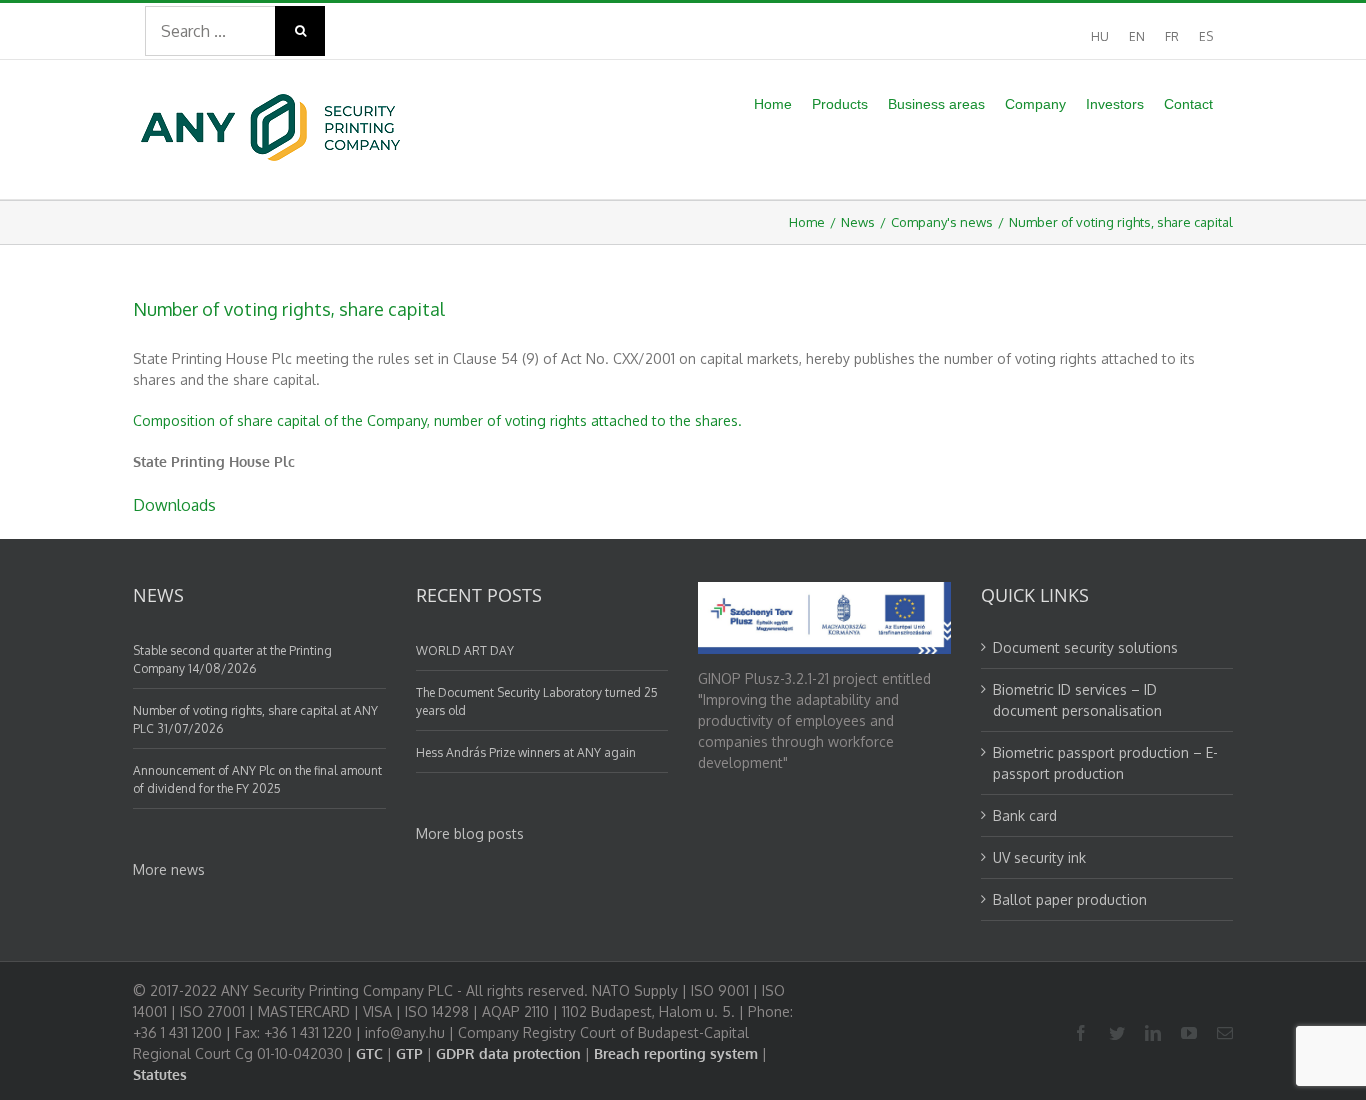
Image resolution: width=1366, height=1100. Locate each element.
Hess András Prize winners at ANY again (526, 752)
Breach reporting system (676, 1053)
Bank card (1025, 815)
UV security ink (1039, 857)
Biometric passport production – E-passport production (1105, 763)
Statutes (160, 1074)
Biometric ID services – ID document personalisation (1077, 700)
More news (169, 869)
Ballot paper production (1070, 899)
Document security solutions (1085, 647)
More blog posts (470, 833)
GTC (369, 1053)
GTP (409, 1053)
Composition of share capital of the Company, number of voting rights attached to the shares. (437, 420)
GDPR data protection (508, 1053)
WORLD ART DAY (465, 650)
